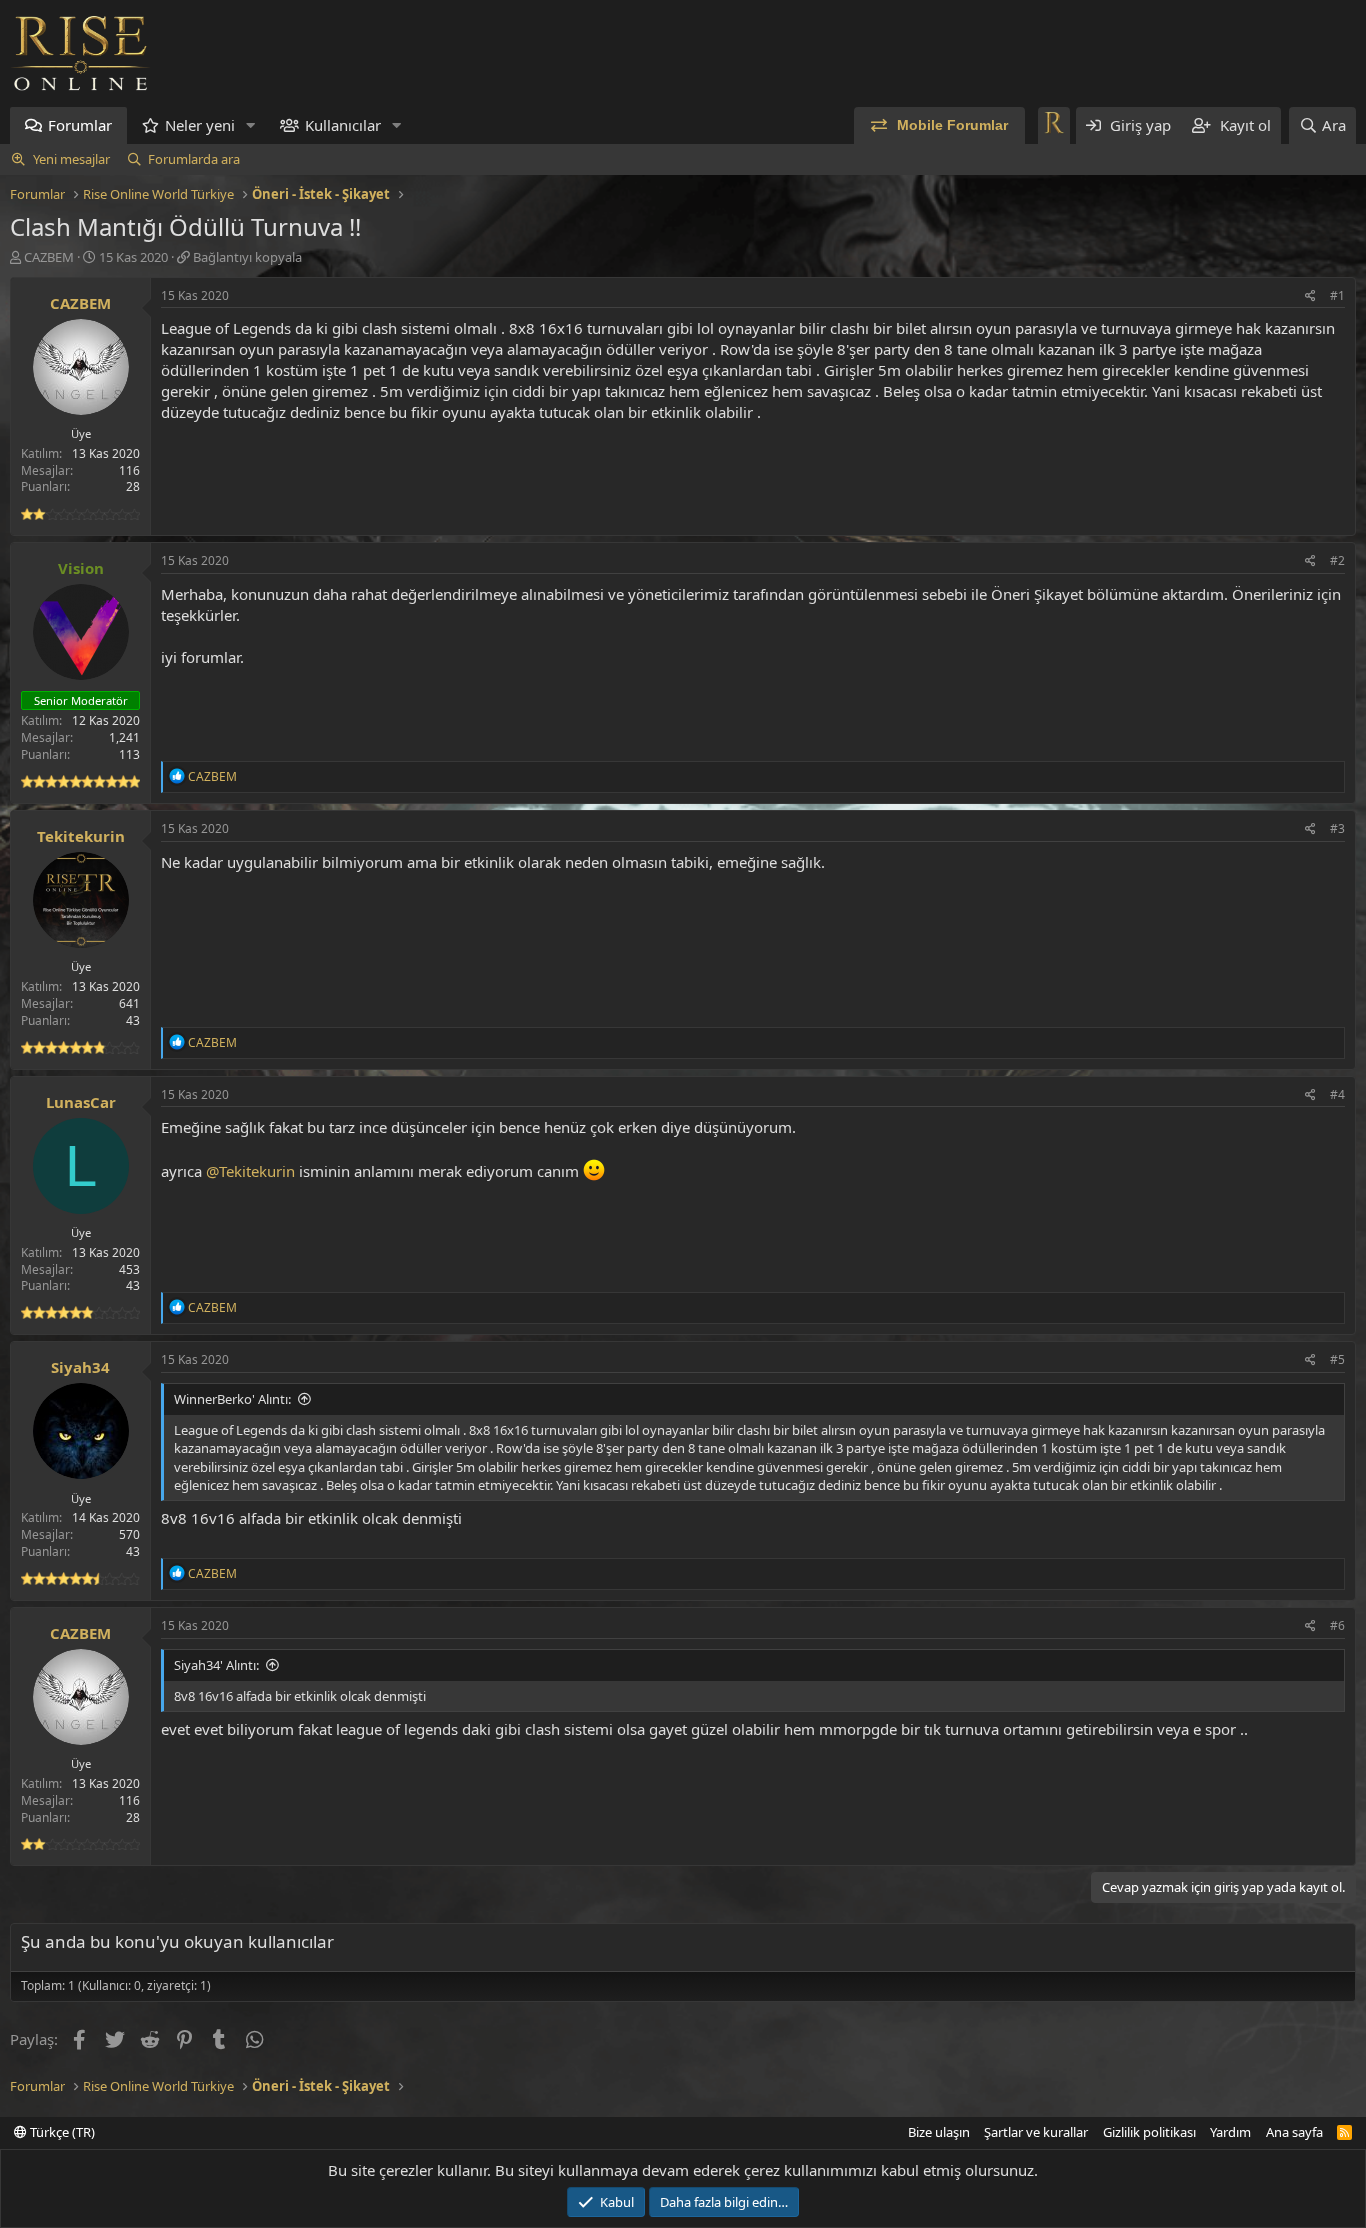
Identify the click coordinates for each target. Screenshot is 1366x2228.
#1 (1337, 295)
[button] (251, 125)
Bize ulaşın (939, 2132)
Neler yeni (200, 125)
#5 (1337, 1359)
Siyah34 (80, 1367)
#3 (1337, 828)
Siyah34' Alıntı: (216, 1665)
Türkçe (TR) (61, 2132)
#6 (1337, 1625)
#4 (1337, 1094)
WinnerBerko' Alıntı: (232, 1399)
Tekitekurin (81, 836)
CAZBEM (49, 257)
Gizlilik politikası (1149, 2132)
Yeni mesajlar (71, 159)
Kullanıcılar (343, 125)
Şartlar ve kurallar (1036, 2132)
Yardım (1230, 2132)
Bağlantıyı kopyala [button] (247, 257)
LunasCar (81, 1102)
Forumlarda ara (194, 159)
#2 (1337, 560)
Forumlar (80, 125)
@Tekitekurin (250, 1171)
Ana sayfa (1294, 2132)
